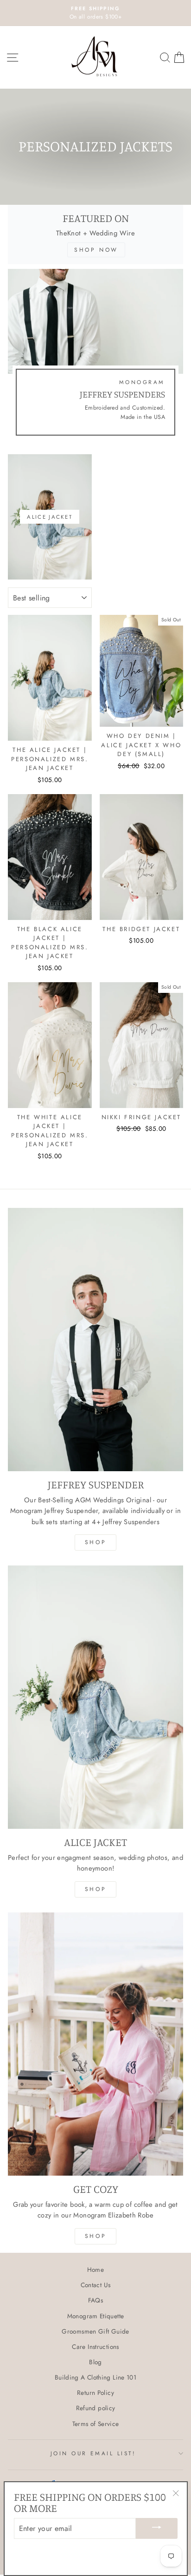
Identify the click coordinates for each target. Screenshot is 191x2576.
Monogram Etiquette (96, 2316)
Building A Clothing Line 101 (95, 2377)
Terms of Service (96, 2424)
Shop (95, 1542)
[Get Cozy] (95, 2044)
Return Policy (95, 2393)
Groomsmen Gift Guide (95, 2331)
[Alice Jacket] (95, 1697)
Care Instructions (95, 2347)
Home (95, 2269)
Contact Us (96, 2285)
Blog (95, 2362)
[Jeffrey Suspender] (95, 1340)
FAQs (95, 2300)
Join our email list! (93, 2453)
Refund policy (96, 2408)
